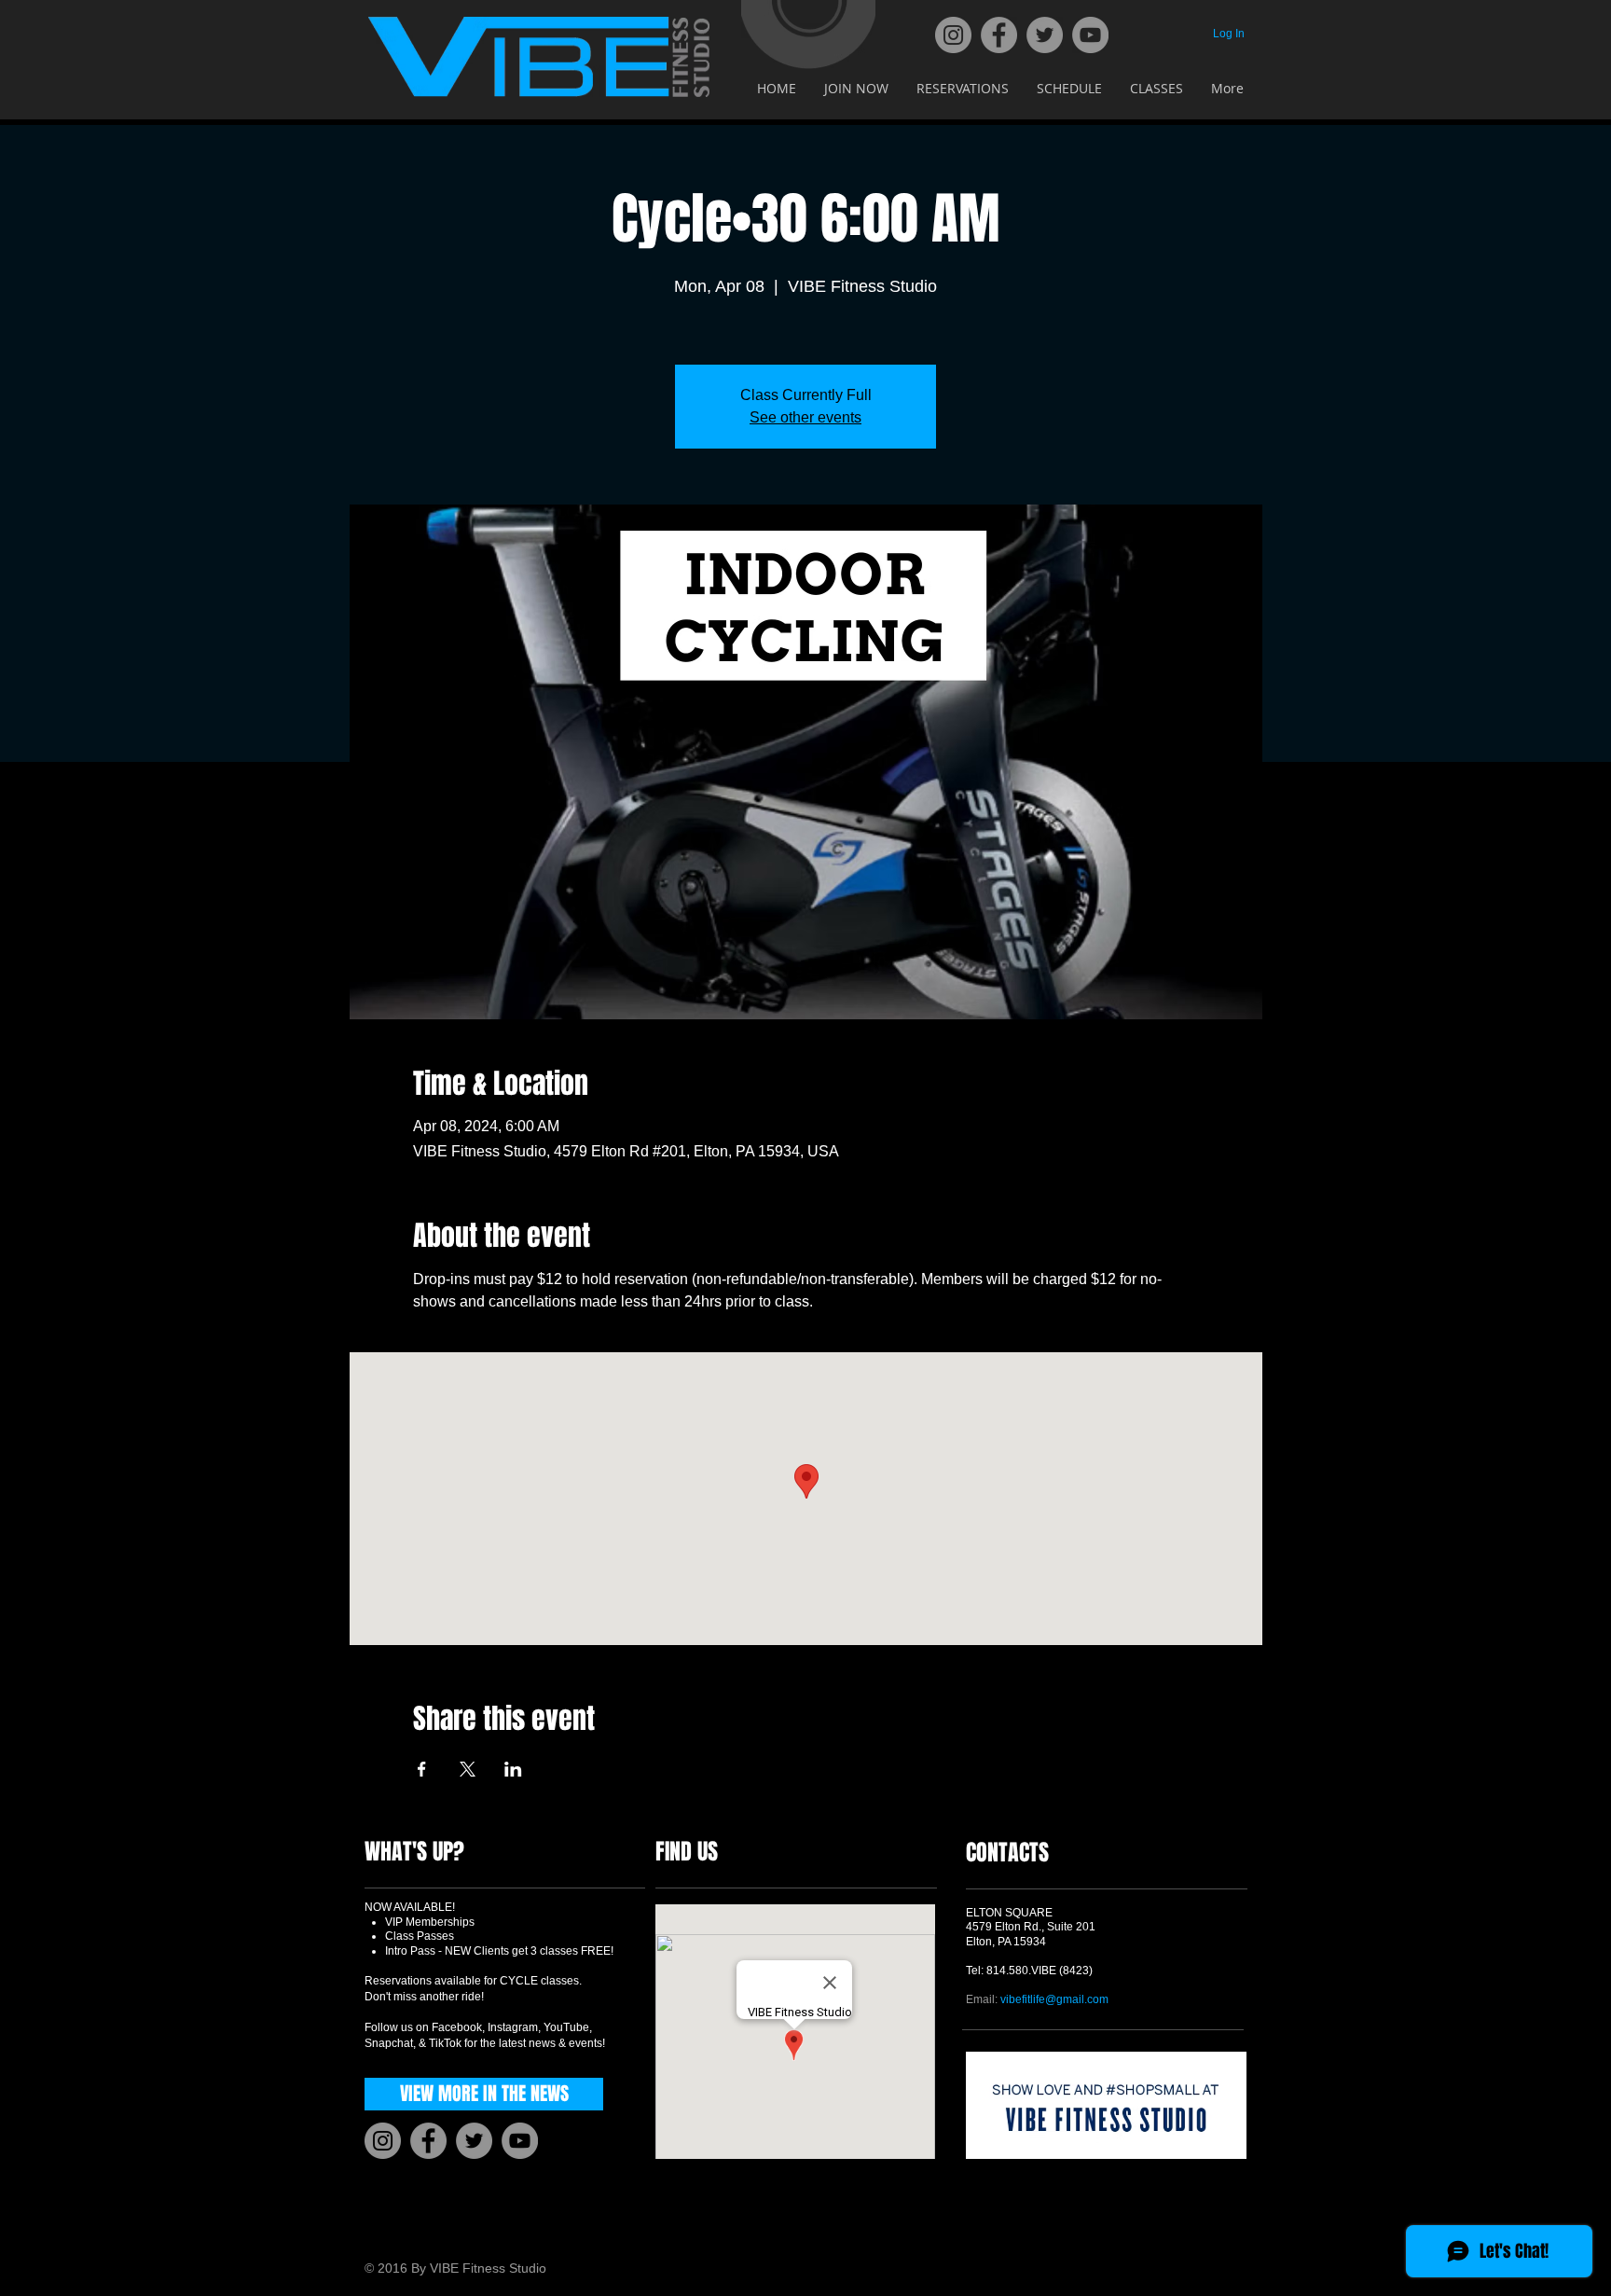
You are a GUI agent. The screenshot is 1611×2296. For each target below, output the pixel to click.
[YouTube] (1090, 35)
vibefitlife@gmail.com (1054, 1999)
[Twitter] (1045, 35)
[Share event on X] (468, 1769)
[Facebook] (999, 35)
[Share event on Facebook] (422, 1769)
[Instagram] (953, 35)
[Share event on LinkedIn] (513, 1769)
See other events (805, 417)
